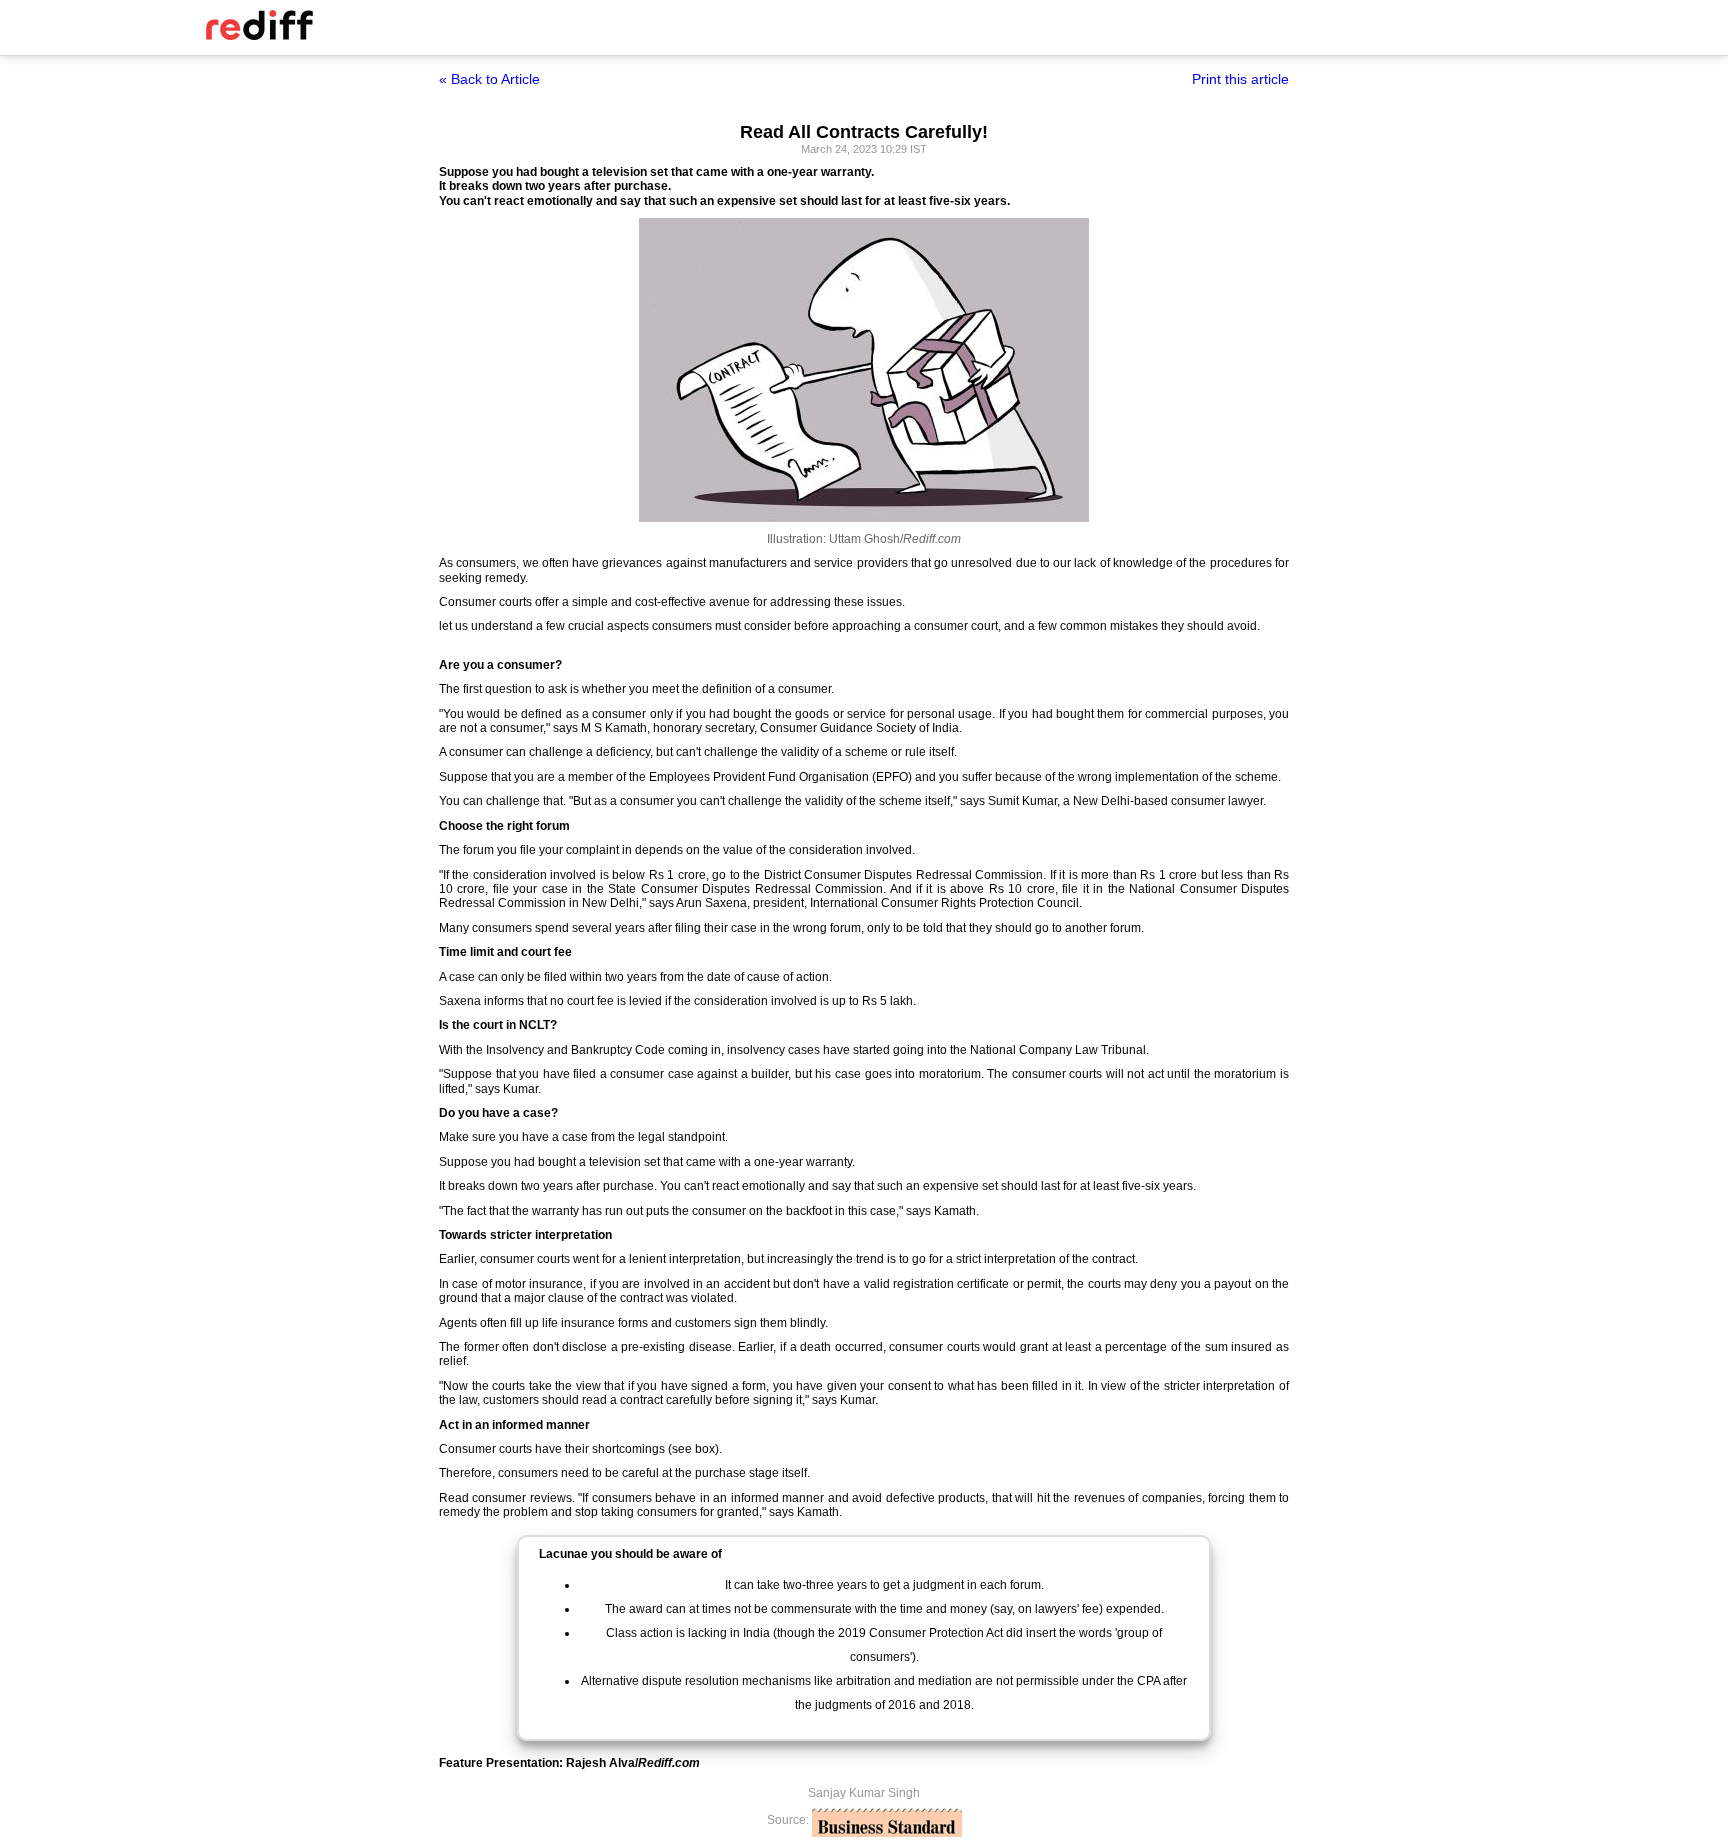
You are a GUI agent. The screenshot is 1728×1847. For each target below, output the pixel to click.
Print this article (1240, 79)
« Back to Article (489, 79)
